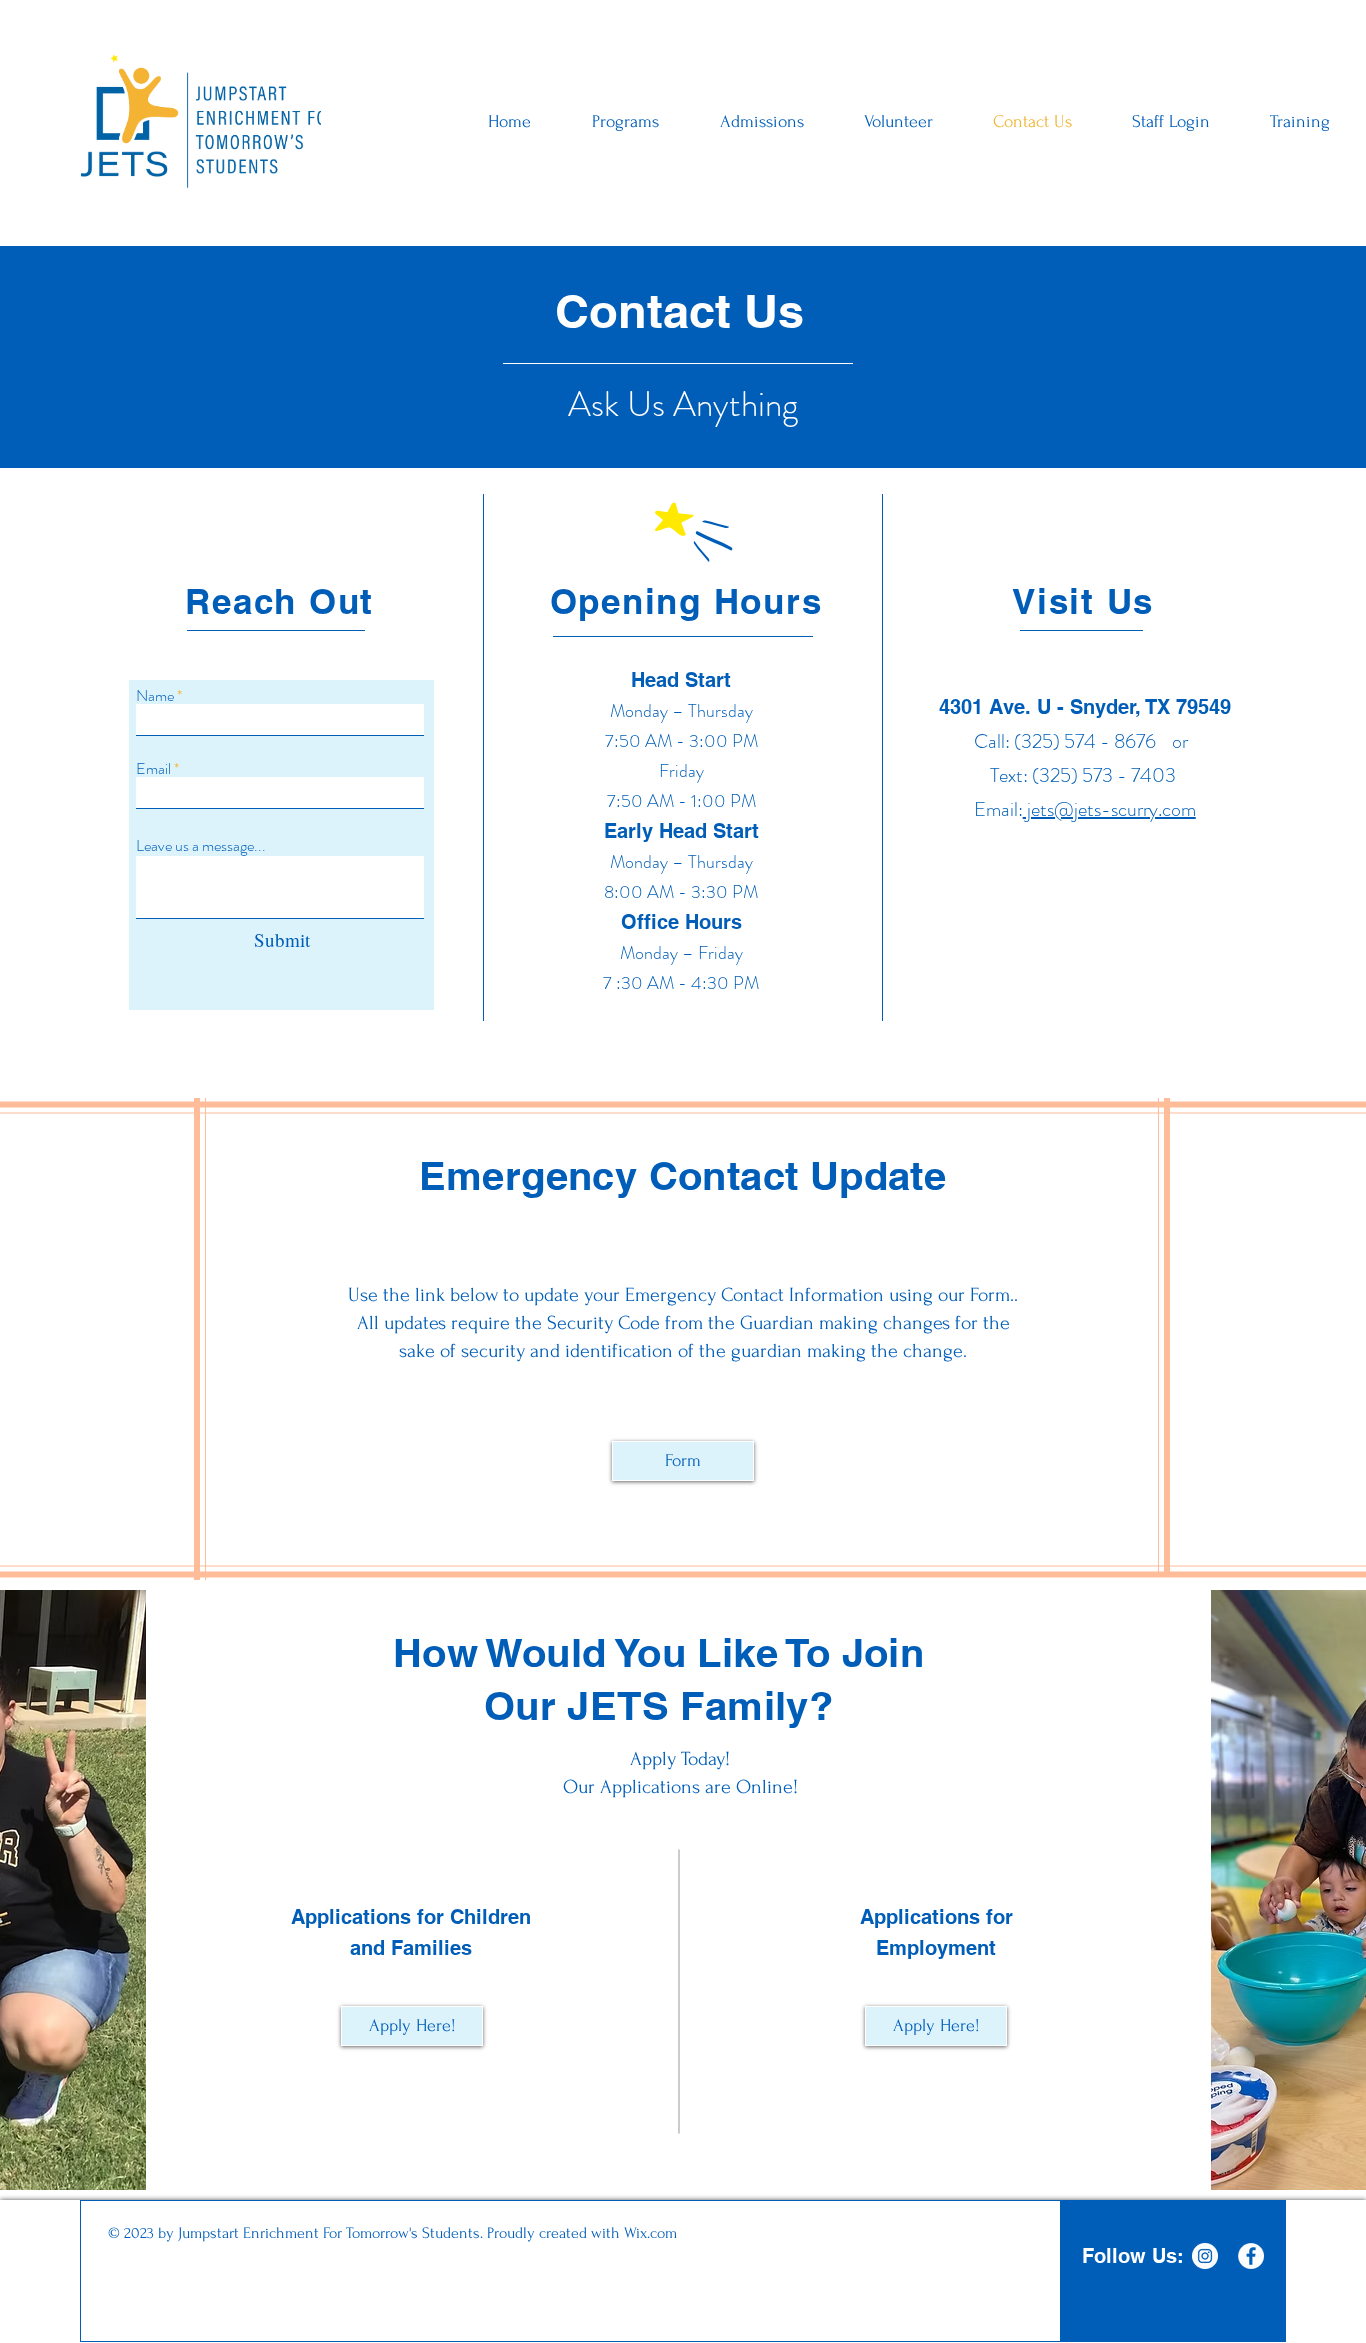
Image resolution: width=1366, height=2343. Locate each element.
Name (155, 696)
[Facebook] (1251, 2256)
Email (153, 769)
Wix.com (650, 2233)
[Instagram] (1205, 2256)
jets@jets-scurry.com (1109, 809)
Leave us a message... (201, 846)
